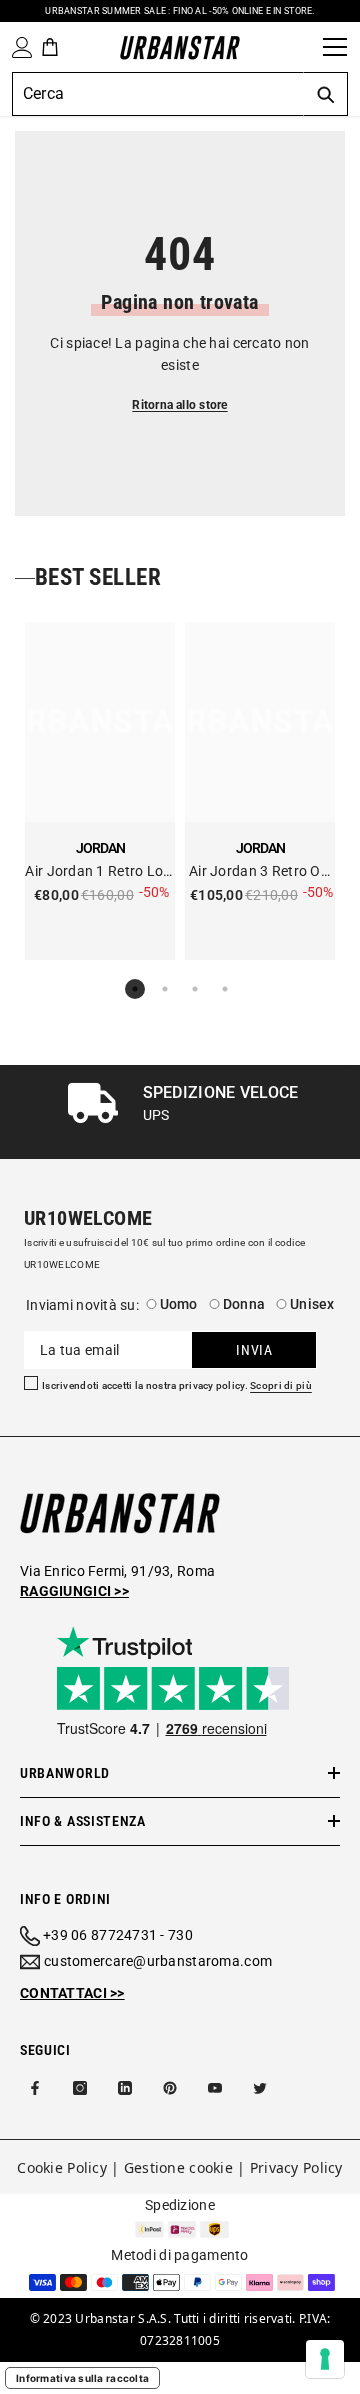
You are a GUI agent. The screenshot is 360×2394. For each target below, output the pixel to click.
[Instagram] (80, 2088)
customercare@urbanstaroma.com (158, 1961)
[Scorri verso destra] (342, 1112)
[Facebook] (35, 2088)
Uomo (179, 1304)
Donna (244, 1304)
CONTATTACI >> (72, 1993)
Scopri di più (281, 1386)
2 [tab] (165, 989)
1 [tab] (135, 989)
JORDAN (100, 848)
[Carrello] (50, 47)
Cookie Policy (62, 2167)
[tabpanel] (100, 791)
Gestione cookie (178, 2167)
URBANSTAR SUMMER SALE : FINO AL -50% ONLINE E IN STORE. (179, 11)
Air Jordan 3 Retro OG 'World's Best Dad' (260, 872)
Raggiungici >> (74, 1591)
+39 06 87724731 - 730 (118, 1935)
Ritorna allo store (179, 405)
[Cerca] (301, 47)
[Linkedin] (125, 2088)
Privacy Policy (296, 2167)
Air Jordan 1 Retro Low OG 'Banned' (99, 872)
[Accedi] (18, 47)
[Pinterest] (170, 2088)
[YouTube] (215, 2088)
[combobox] (157, 94)
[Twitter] (260, 2088)
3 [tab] (195, 989)
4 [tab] (225, 989)
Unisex (312, 1304)
